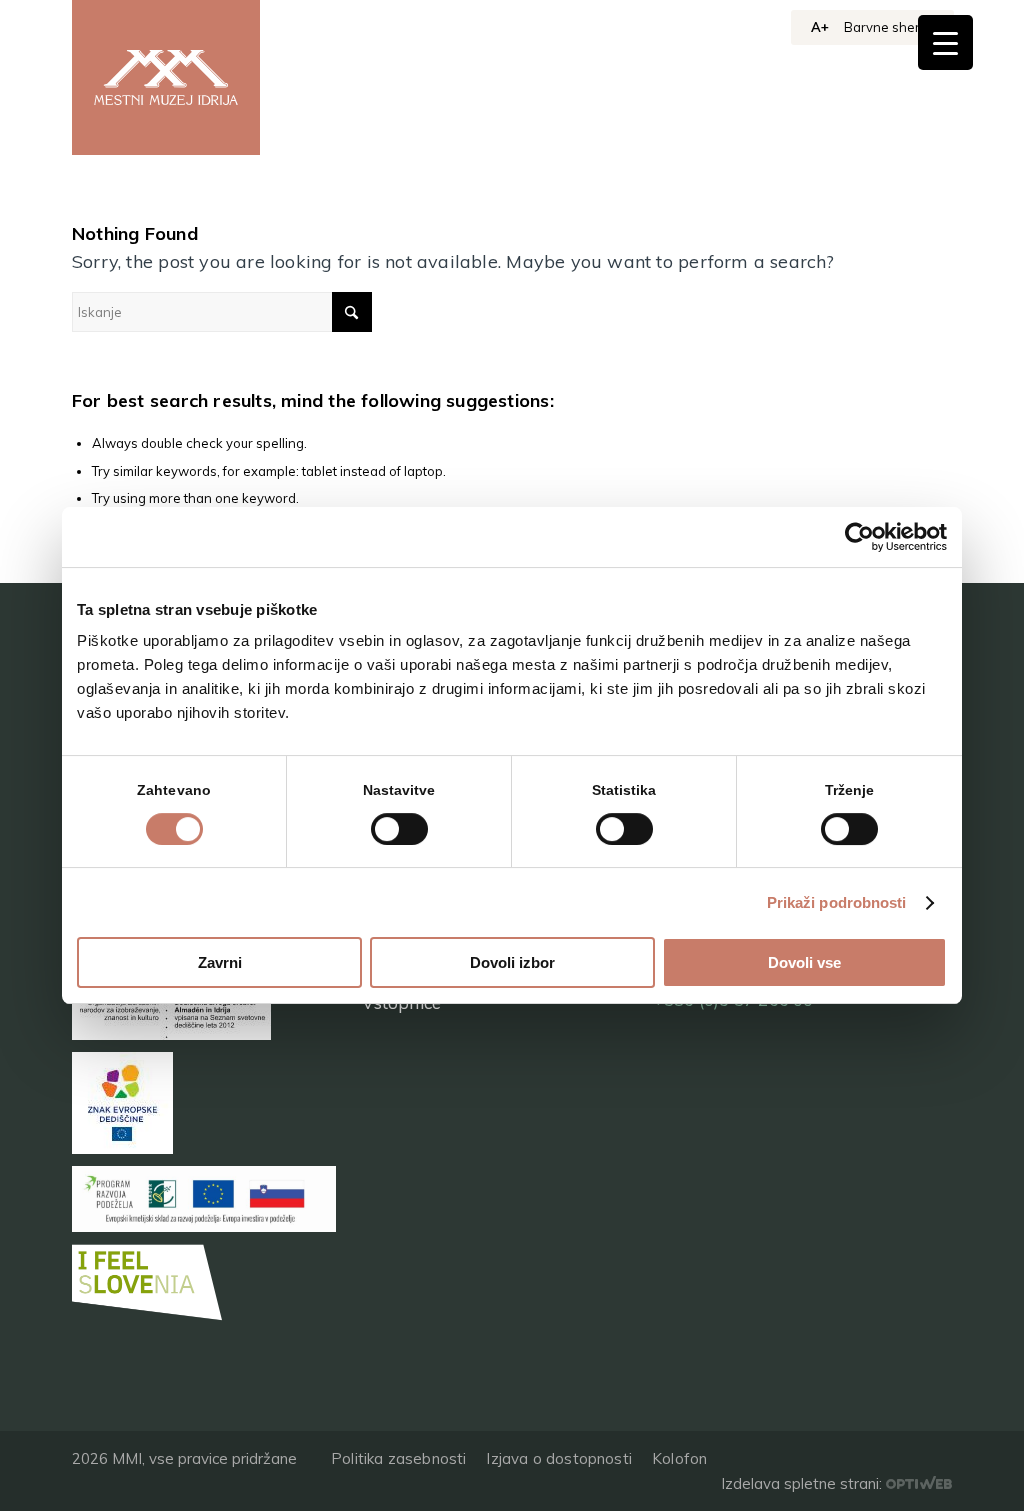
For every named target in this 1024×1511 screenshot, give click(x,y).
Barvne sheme (889, 27)
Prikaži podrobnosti (837, 902)
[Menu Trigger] (945, 42)
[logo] (166, 77)
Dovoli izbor (512, 962)
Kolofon (679, 1458)
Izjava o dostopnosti (559, 1458)
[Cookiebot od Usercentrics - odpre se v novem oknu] (859, 537)
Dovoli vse (804, 962)
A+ (820, 27)
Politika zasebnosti (398, 1458)
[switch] (399, 829)
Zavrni (220, 962)
